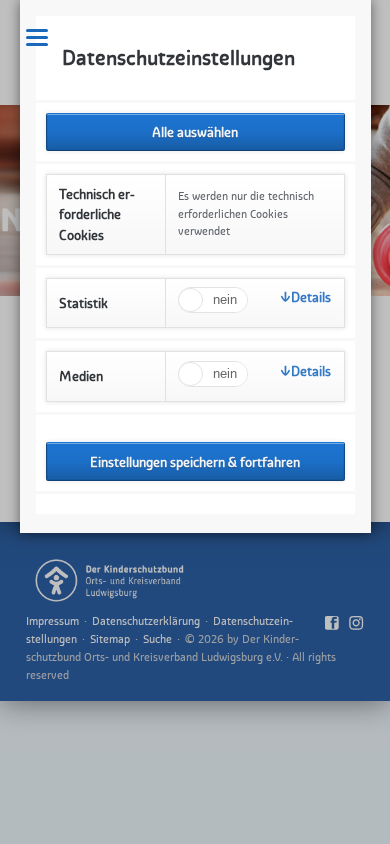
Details (311, 297)
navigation (37, 37)
